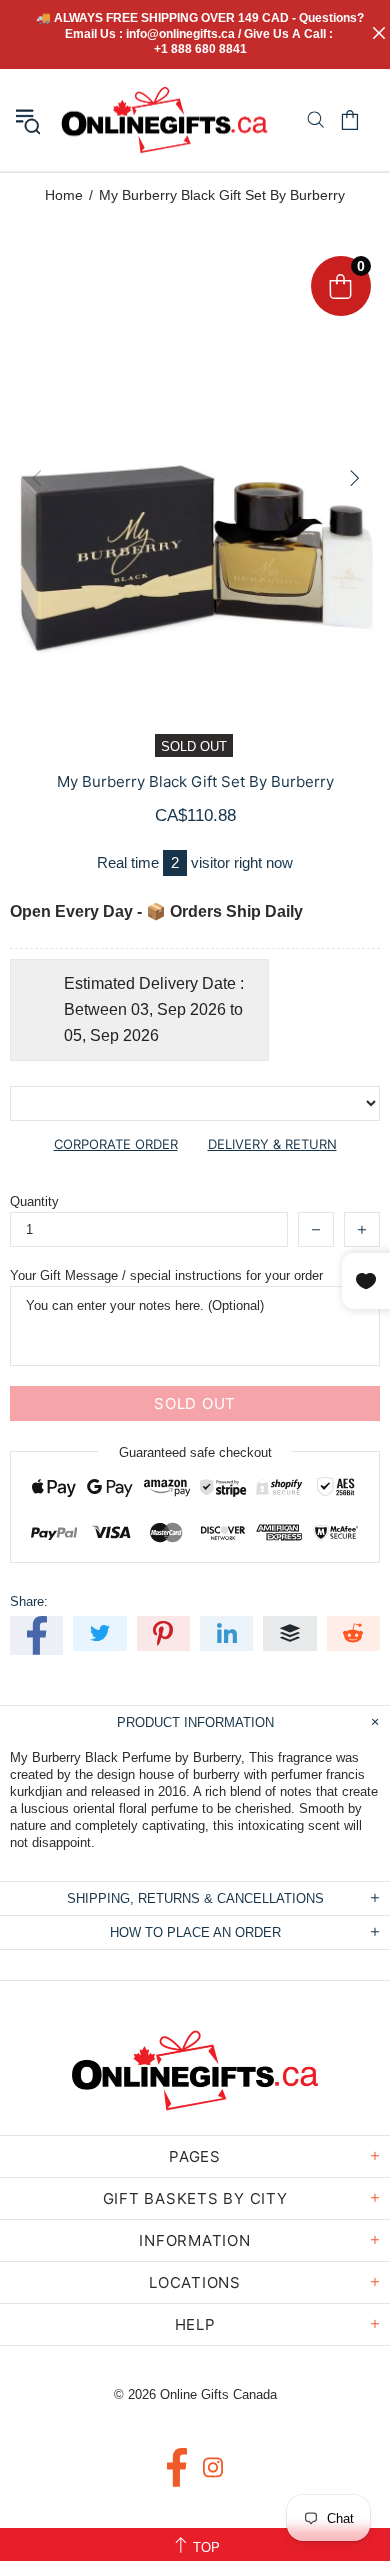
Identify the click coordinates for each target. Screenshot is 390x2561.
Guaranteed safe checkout (195, 1452)
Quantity (34, 1201)
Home (64, 195)
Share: (29, 1601)
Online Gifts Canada (164, 120)
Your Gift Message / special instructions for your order (166, 1275)
